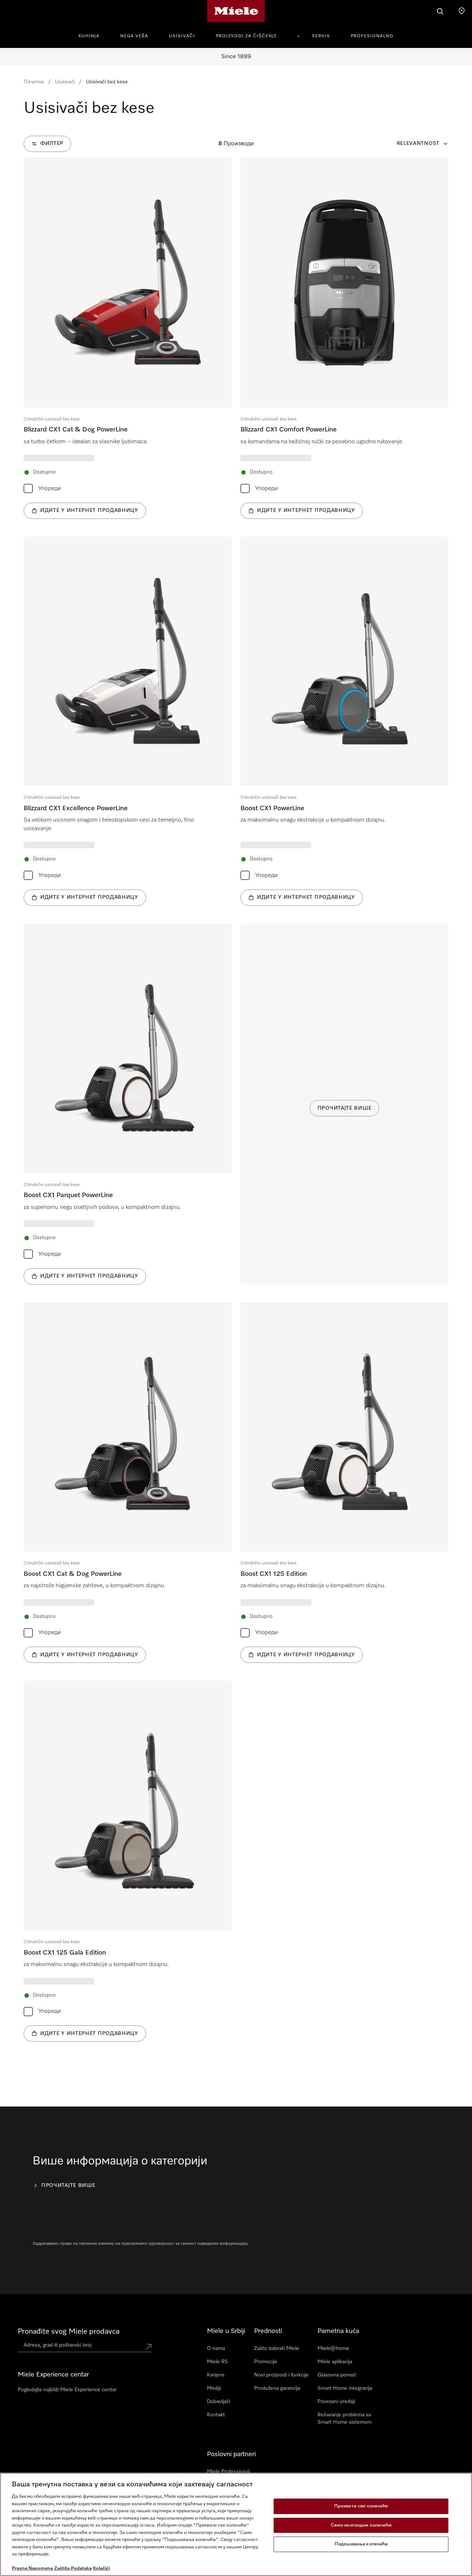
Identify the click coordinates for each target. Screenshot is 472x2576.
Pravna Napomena (32, 2568)
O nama (216, 2348)
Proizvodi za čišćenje (246, 36)
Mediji (214, 2388)
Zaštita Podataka (73, 2568)
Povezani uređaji (336, 2402)
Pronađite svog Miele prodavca (69, 2331)
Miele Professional (228, 2472)
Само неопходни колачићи (361, 2525)
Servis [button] (321, 36)
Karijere (216, 2375)
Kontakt (216, 2415)
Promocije (266, 2362)
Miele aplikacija (335, 2362)
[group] (128, 338)
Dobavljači (218, 2402)
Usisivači (182, 36)
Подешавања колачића (361, 2544)
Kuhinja (89, 36)
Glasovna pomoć (337, 2375)
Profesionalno (372, 36)
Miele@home (333, 2348)
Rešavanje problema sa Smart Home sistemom (345, 2419)
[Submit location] (149, 2347)
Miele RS (217, 2362)
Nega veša (134, 36)
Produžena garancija (277, 2388)
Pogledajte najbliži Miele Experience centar (67, 2390)
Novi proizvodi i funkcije (281, 2375)
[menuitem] (93, 35)
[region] (236, 2524)
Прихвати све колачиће (361, 2506)
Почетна (34, 82)
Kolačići (101, 2568)
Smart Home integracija (345, 2388)
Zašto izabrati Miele (277, 2348)
